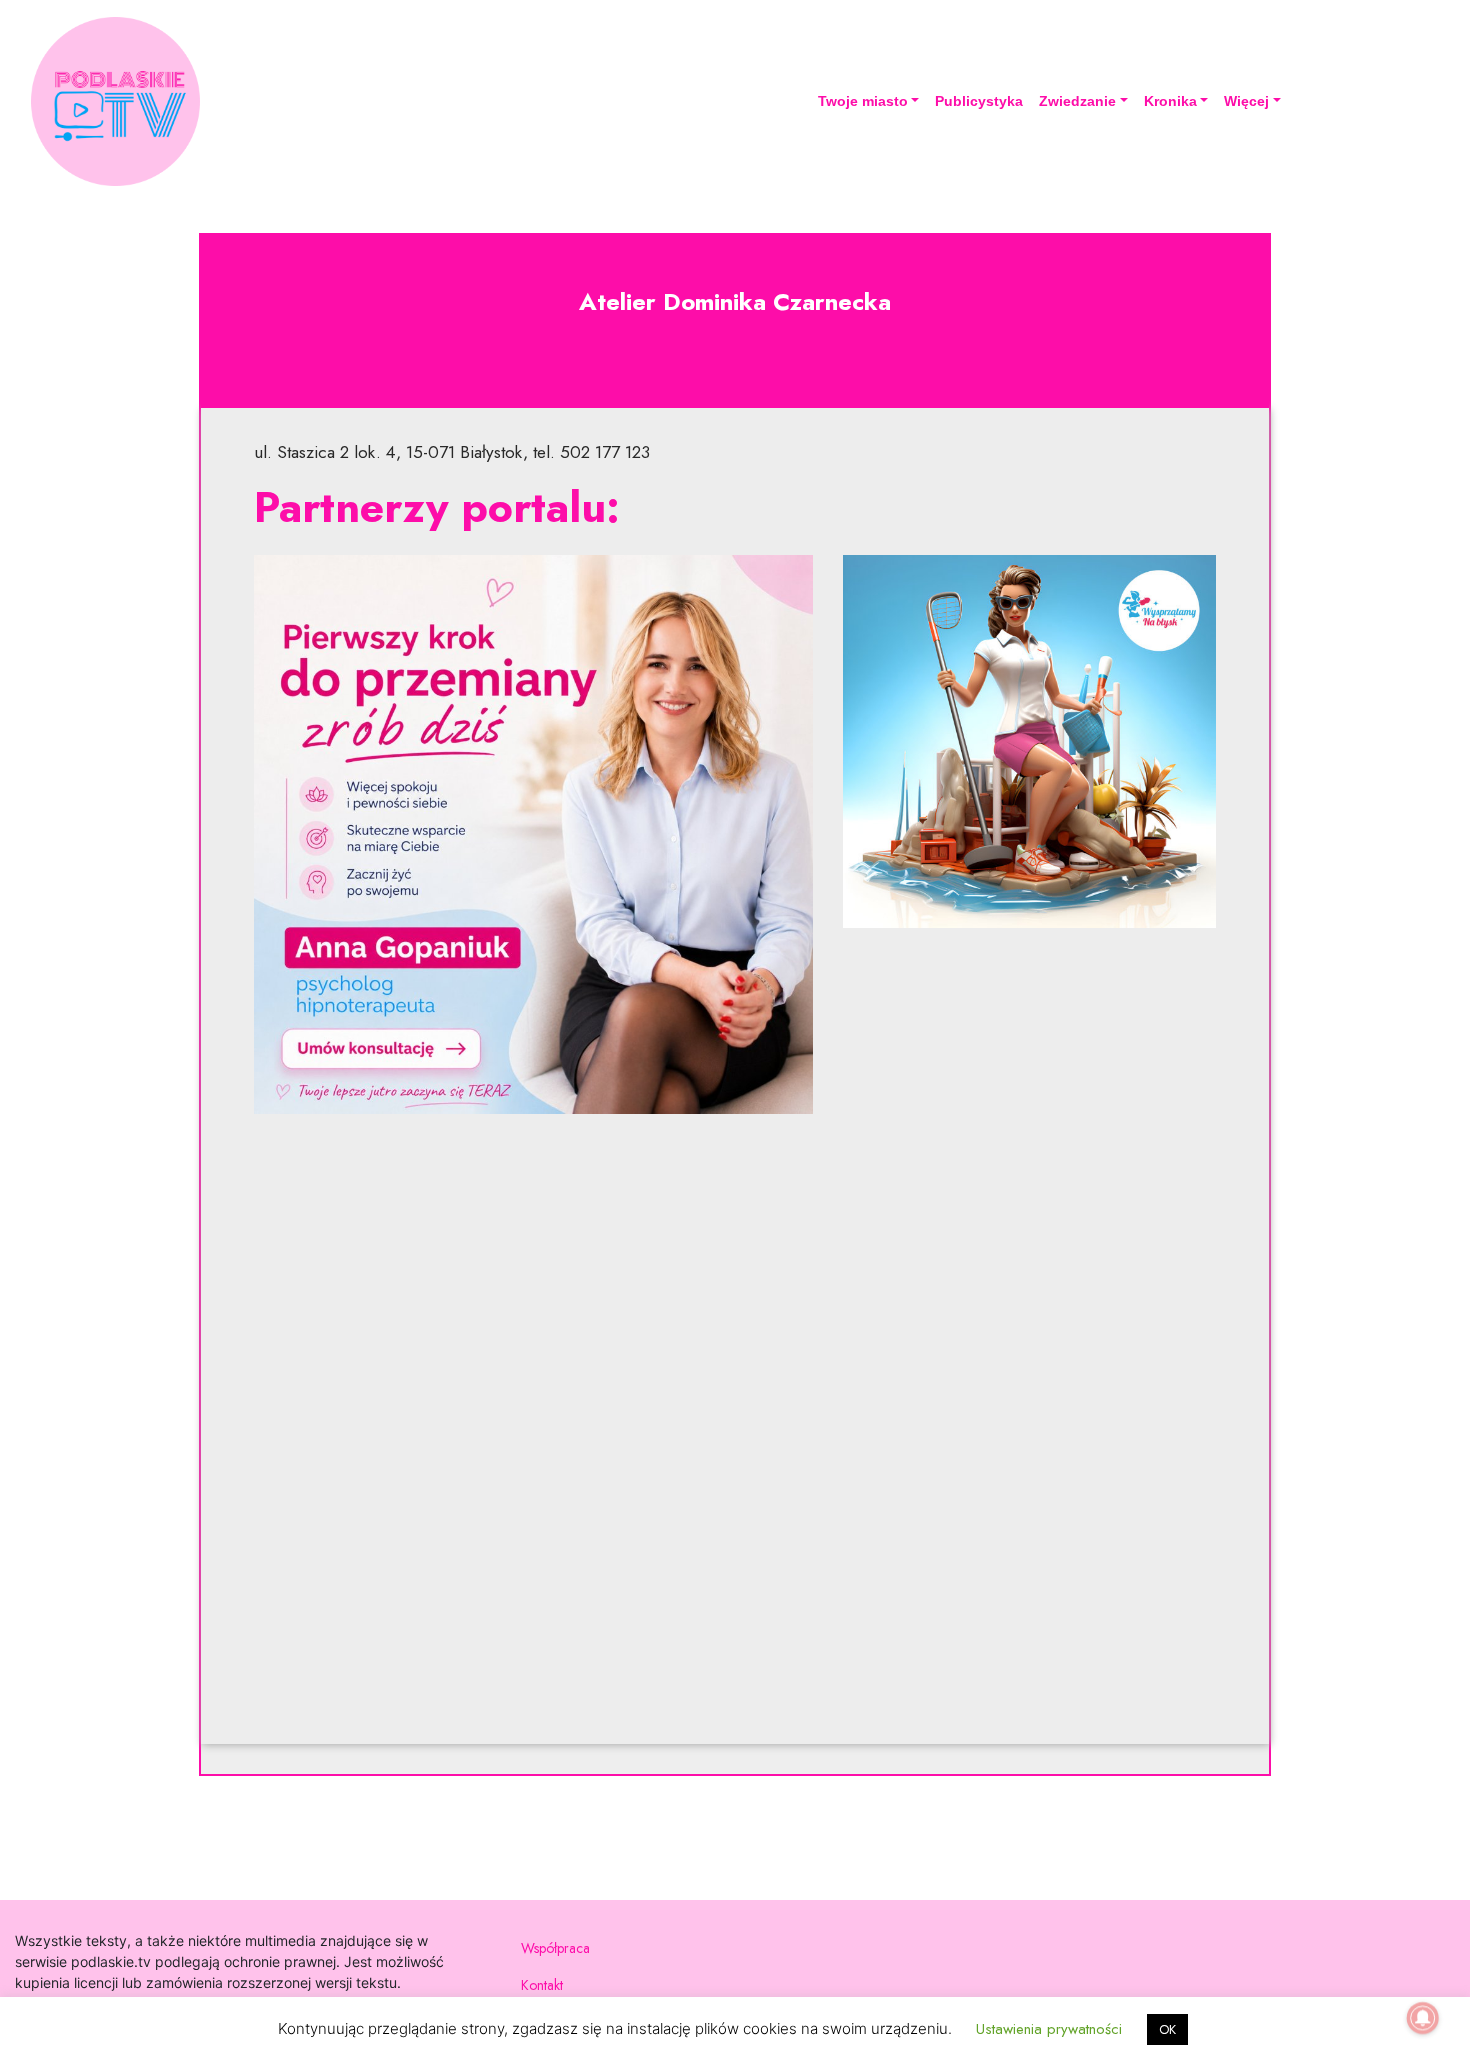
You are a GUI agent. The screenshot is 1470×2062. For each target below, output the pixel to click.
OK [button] (1167, 2029)
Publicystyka (979, 101)
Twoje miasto (863, 101)
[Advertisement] (735, 1439)
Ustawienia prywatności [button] (1049, 2029)
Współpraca (555, 1948)
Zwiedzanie (1077, 101)
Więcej (1246, 101)
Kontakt (542, 1985)
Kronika (1170, 101)
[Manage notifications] (1423, 2018)
